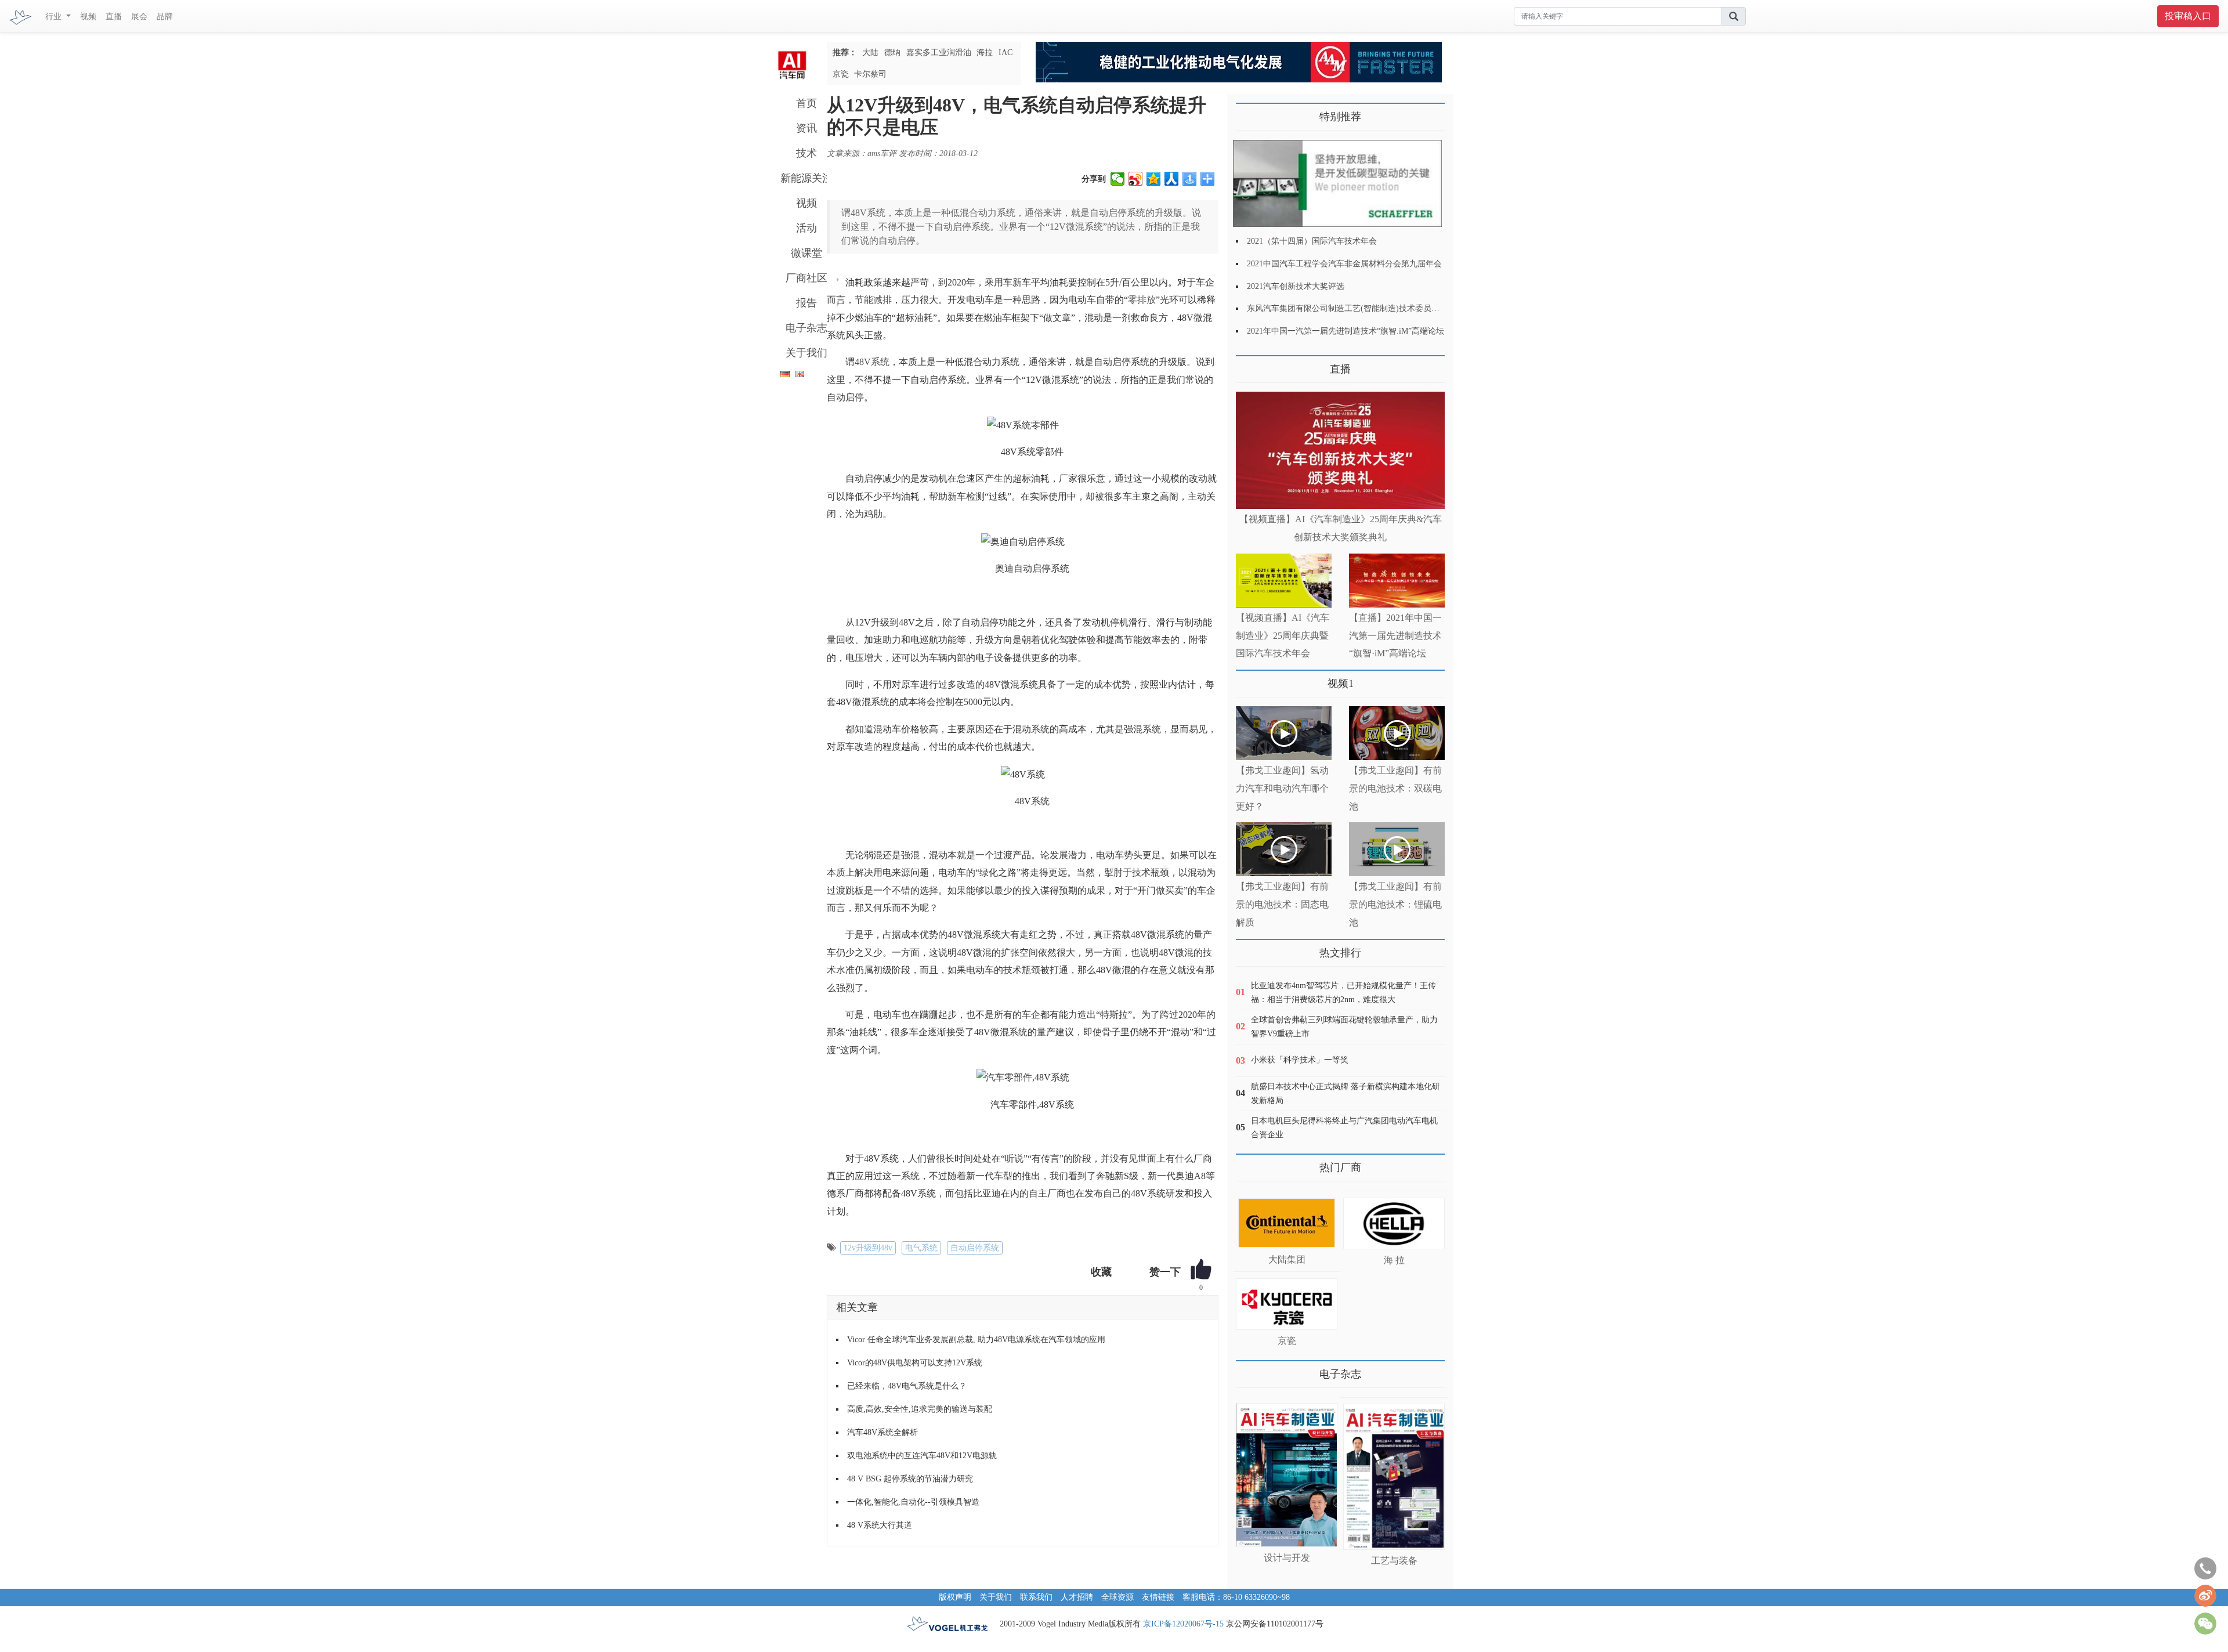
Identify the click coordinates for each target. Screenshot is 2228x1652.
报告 (806, 303)
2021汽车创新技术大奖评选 (1296, 286)
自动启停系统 (975, 1248)
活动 (806, 228)
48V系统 (872, 362)
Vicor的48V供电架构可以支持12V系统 (915, 1363)
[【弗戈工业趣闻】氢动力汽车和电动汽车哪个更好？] (1284, 733)
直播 (114, 17)
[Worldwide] (798, 372)
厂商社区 (806, 278)
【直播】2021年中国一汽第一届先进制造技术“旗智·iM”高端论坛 (1395, 636)
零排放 (1142, 300)
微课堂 (806, 253)
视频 (88, 17)
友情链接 (1158, 1597)
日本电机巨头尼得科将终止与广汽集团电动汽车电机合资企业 (1344, 1128)
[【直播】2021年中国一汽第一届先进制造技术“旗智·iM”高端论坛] (1397, 581)
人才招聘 (1077, 1597)
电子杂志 (806, 328)
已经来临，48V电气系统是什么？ (907, 1386)
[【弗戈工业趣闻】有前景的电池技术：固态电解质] (1284, 849)
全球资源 (1117, 1597)
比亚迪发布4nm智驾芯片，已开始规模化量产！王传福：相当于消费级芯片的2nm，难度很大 (1343, 993)
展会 (139, 17)
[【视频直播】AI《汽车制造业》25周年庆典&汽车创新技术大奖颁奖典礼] (1340, 451)
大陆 (870, 53)
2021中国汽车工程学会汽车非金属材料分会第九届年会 (1344, 264)
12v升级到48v (868, 1248)
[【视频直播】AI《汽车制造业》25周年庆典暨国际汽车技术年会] (1284, 581)
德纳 (892, 53)
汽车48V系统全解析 (882, 1432)
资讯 (806, 128)
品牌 (165, 17)
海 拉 (1394, 1260)
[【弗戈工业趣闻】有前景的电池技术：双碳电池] (1397, 733)
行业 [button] (55, 17)
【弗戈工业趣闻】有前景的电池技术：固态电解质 (1282, 904)
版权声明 (955, 1597)
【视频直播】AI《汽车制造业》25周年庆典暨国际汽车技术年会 (1283, 636)
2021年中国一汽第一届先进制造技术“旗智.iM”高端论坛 (1346, 331)
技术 (806, 153)
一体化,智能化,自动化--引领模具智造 (913, 1502)
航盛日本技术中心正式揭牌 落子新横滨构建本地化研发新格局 (1346, 1093)
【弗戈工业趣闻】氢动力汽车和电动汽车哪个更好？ (1282, 788)
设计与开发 (1287, 1558)
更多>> (1247, 365)
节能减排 (873, 300)
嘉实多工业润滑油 (939, 53)
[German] (782, 372)
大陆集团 (1287, 1259)
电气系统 (921, 1248)
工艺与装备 (1394, 1561)
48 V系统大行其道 (880, 1525)
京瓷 (841, 74)
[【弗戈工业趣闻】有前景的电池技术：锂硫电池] (1397, 849)
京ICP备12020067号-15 (1183, 1624)
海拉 (985, 53)
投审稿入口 (2188, 16)
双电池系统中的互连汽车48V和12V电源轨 (922, 1456)
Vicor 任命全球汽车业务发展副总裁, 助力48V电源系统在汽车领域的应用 (976, 1340)
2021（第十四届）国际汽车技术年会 (1312, 241)
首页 (806, 103)
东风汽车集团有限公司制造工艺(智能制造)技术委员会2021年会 (1359, 308)
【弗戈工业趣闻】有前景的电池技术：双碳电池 (1395, 788)
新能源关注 (806, 178)
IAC (1006, 53)
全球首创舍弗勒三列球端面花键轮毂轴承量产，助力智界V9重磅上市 (1344, 1027)
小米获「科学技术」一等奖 (1300, 1060)
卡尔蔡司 (870, 74)
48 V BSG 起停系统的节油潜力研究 (910, 1479)
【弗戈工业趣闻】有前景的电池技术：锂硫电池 (1395, 904)
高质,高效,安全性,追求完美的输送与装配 (920, 1409)
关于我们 (806, 353)
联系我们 (1036, 1597)
